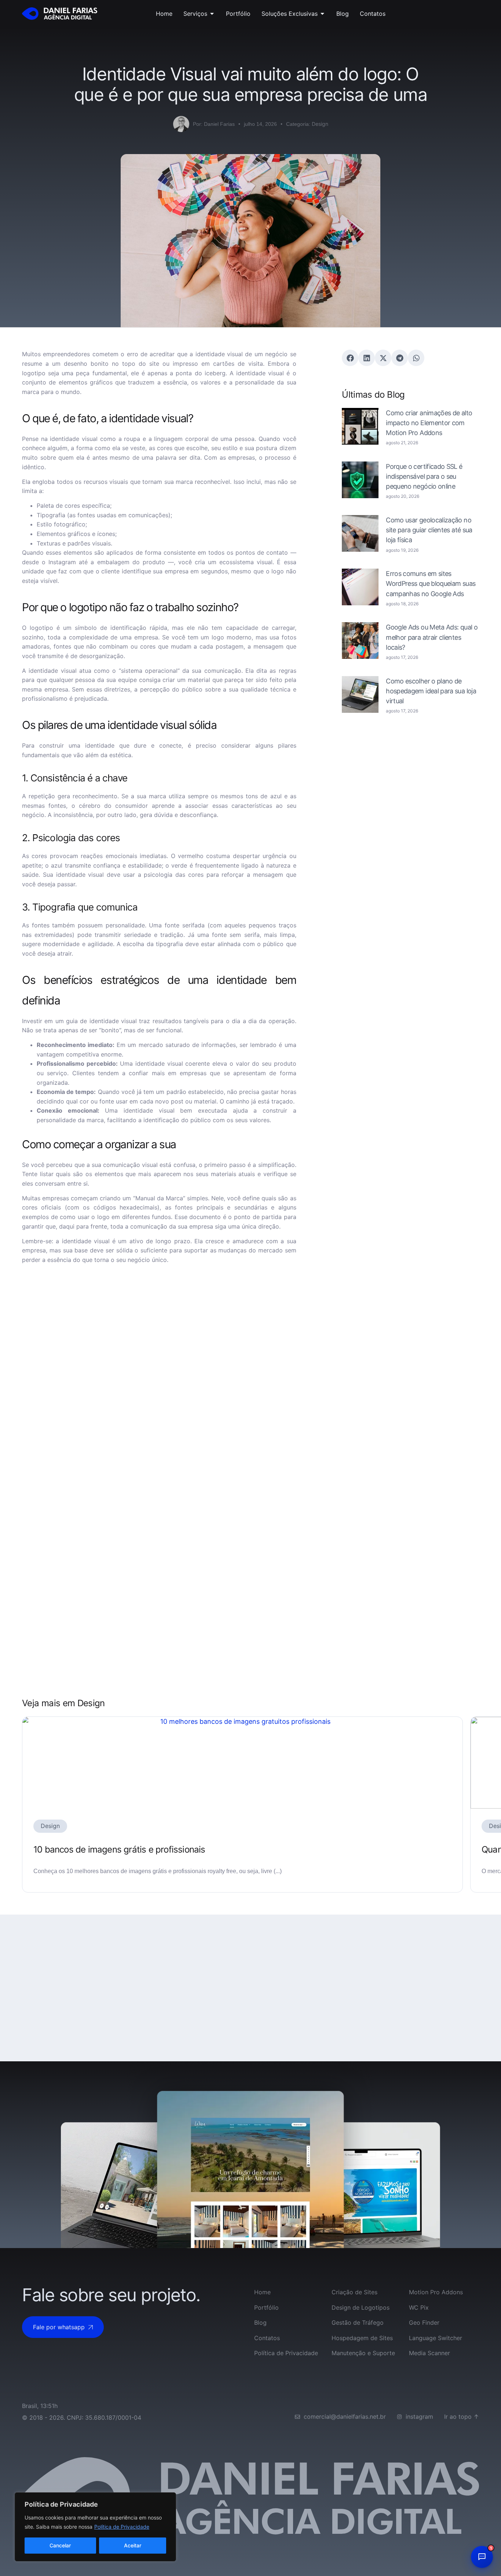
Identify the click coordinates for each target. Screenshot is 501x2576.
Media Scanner (429, 2353)
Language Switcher (436, 2338)
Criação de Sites (354, 2292)
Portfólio (266, 2307)
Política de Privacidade (122, 2527)
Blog (260, 2323)
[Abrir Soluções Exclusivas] (322, 14)
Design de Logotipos (361, 2307)
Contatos (267, 2338)
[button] (350, 358)
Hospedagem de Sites (362, 2338)
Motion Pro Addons (436, 2292)
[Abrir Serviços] (212, 14)
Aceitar (133, 2545)
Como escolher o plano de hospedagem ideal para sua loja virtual (431, 691)
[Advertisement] (410, 792)
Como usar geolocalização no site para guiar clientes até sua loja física (429, 530)
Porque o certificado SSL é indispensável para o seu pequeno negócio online (424, 476)
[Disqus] (159, 1369)
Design (320, 124)
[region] (95, 2527)
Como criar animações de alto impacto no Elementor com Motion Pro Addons (429, 423)
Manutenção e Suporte (363, 2353)
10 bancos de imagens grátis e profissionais (119, 1849)
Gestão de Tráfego (358, 2323)
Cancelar (60, 2545)
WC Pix (419, 2307)
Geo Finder (424, 2323)
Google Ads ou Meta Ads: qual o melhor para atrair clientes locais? (432, 637)
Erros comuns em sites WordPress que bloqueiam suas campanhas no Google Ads (431, 583)
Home (262, 2292)
